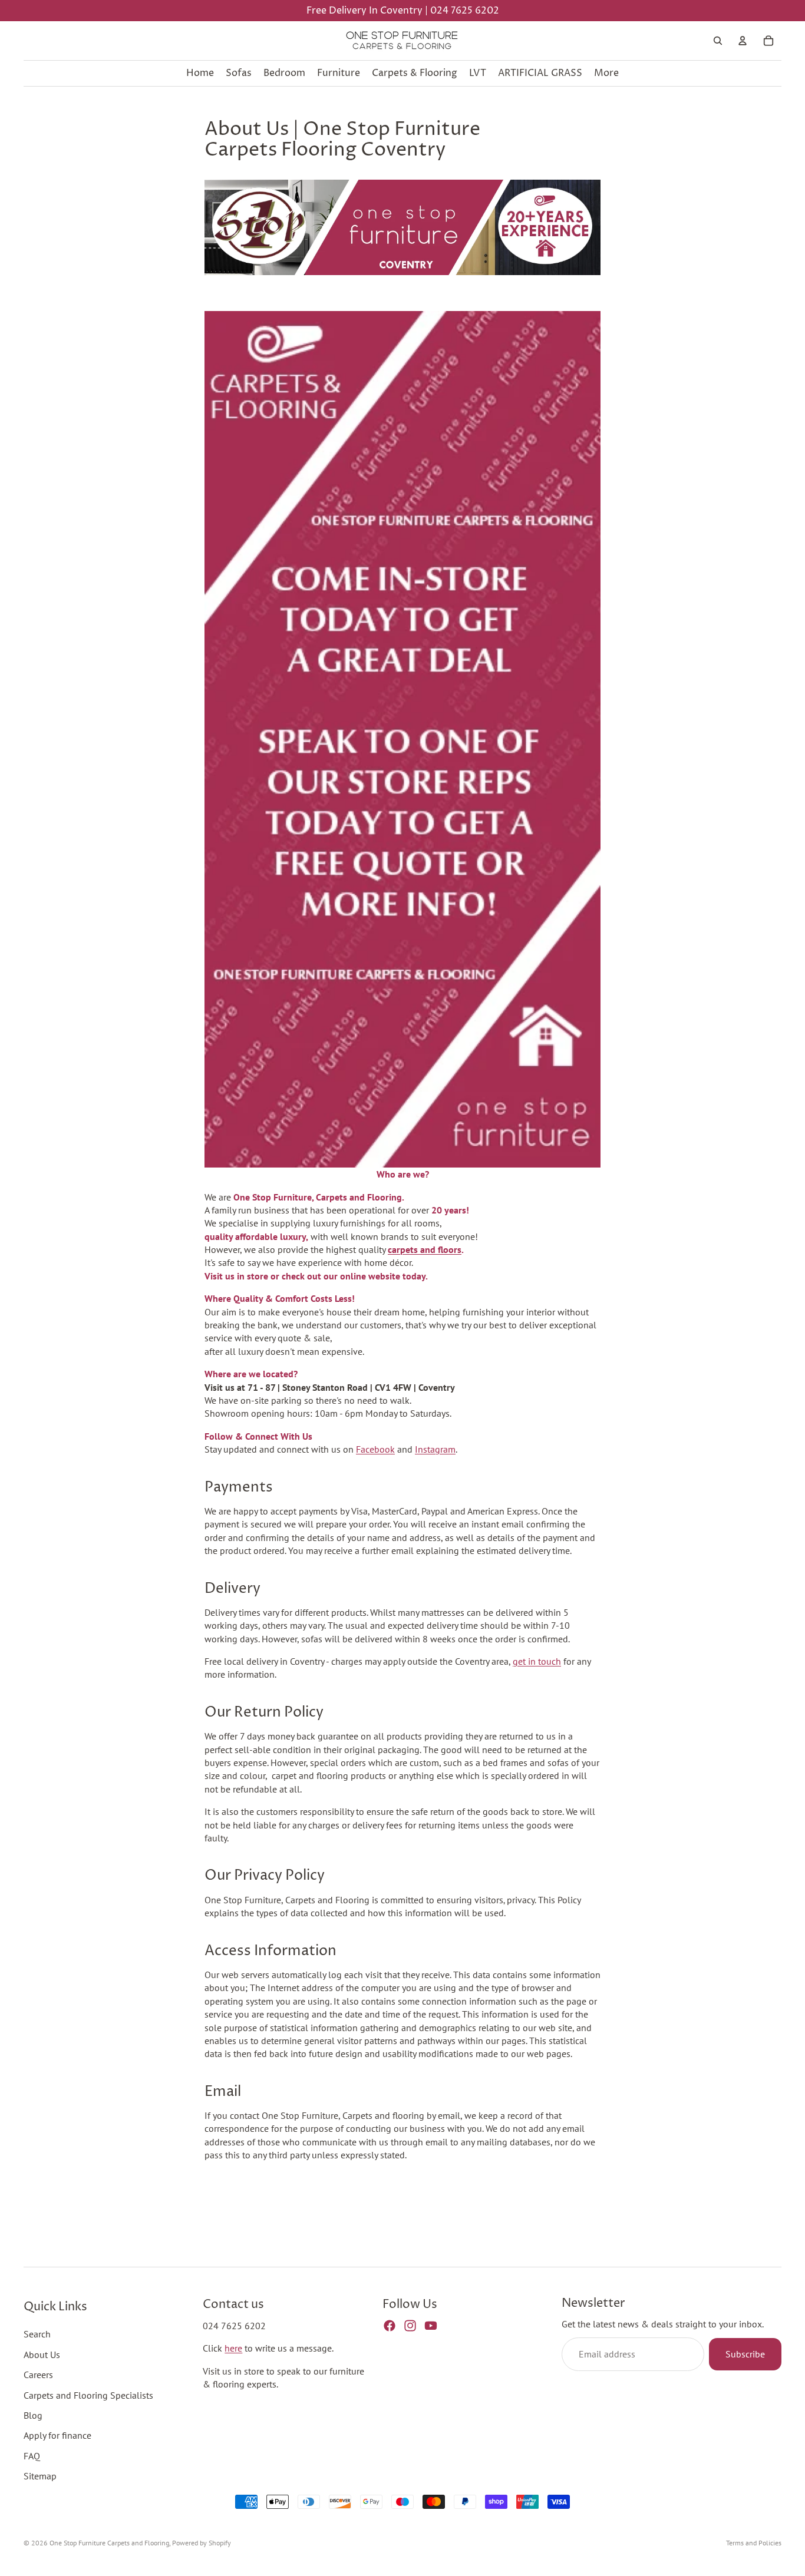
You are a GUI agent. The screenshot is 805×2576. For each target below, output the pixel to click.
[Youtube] (431, 2326)
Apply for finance (57, 2435)
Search (37, 2334)
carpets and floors (425, 1249)
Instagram (435, 1449)
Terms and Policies (754, 2543)
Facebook (375, 1449)
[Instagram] (410, 2326)
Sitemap (40, 2476)
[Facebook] (390, 2326)
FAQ (32, 2456)
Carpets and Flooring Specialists (88, 2395)
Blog (33, 2415)
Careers (38, 2375)
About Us (42, 2355)
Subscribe (745, 2354)
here (233, 2348)
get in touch (537, 1661)
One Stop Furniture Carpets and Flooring (109, 2543)
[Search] (718, 41)
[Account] (743, 41)
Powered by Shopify (202, 2543)
